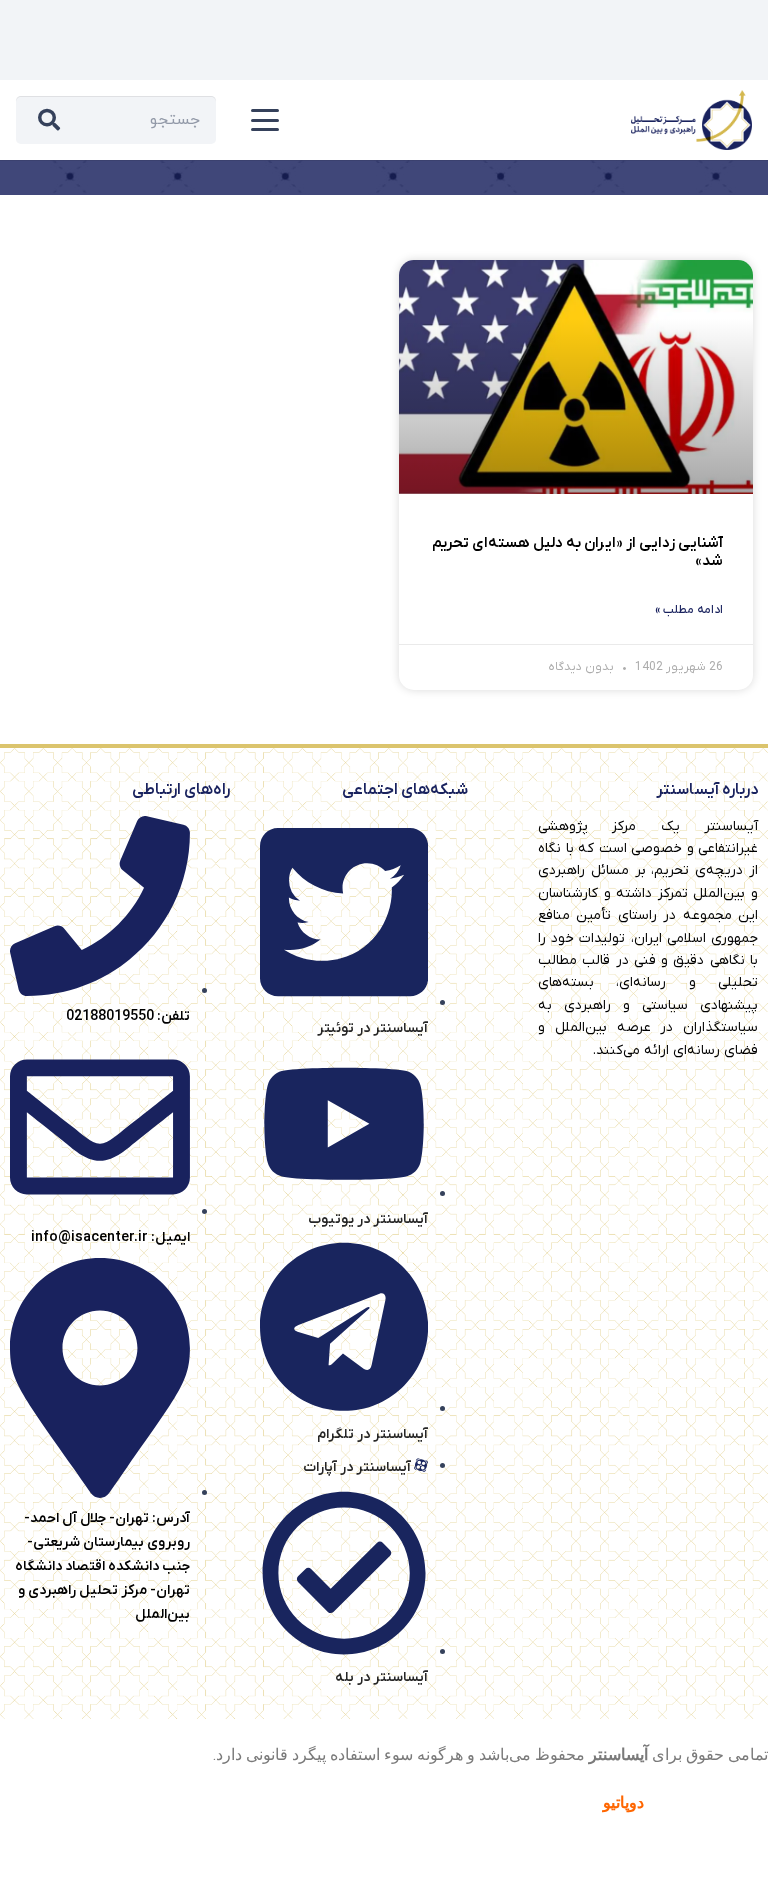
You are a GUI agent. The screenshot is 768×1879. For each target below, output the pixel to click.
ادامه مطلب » (689, 610)
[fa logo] (691, 120)
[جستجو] (49, 120)
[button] (265, 120)
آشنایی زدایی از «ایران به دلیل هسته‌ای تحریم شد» (577, 552)
